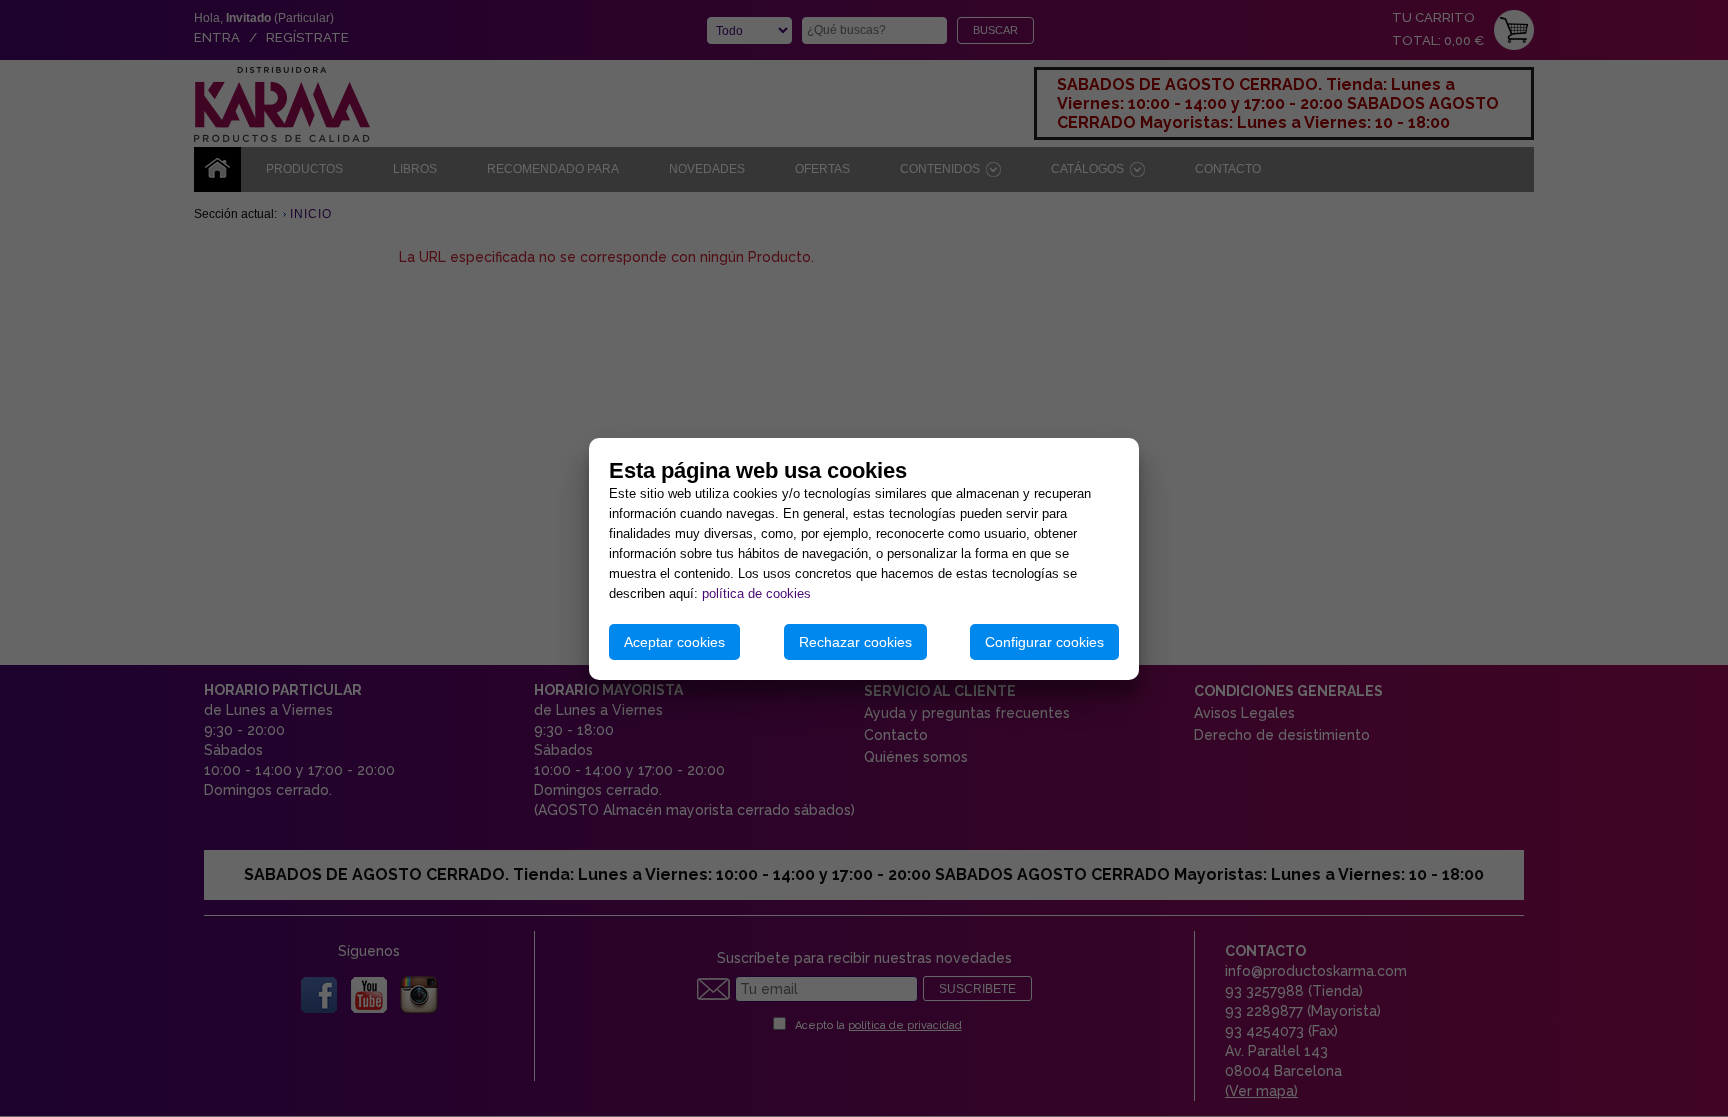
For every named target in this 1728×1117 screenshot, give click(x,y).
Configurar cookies (1044, 642)
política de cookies (756, 593)
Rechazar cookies (855, 642)
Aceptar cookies (674, 642)
